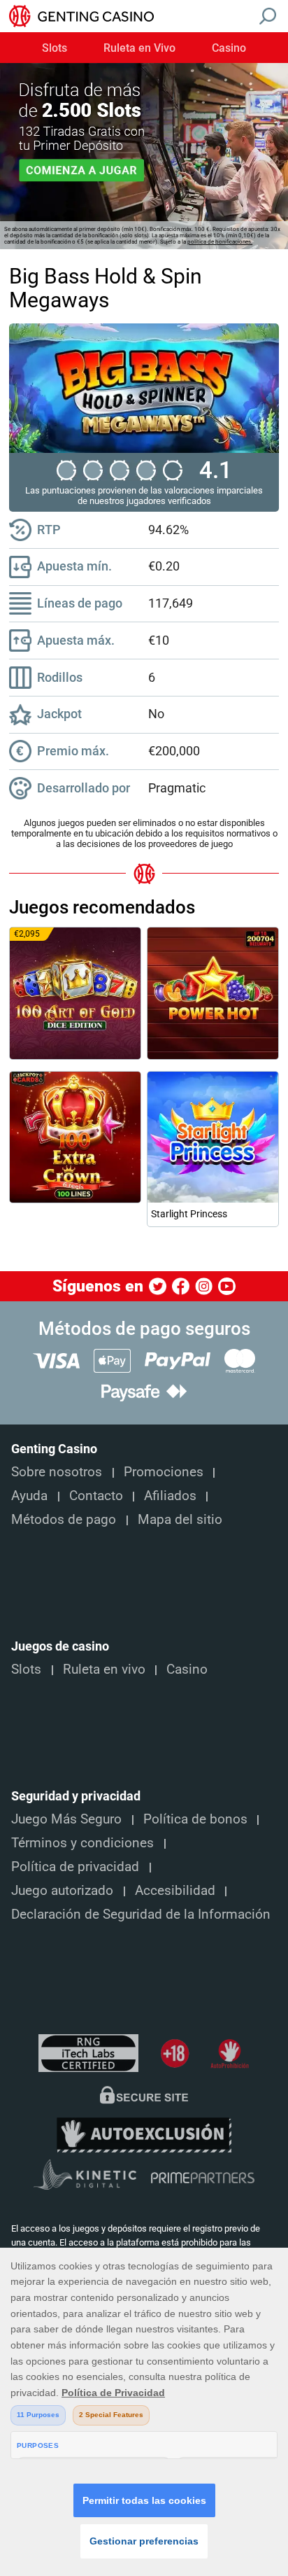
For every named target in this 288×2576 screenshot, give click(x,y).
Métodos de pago (64, 1520)
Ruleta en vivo (104, 1669)
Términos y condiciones (82, 1843)
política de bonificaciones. (220, 242)
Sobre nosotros (57, 1472)
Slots (55, 48)
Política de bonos (195, 1819)
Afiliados (170, 1496)
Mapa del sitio (180, 1520)
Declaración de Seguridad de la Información (141, 1914)
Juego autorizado (62, 1891)
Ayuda (29, 1496)
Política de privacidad (75, 1867)
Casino (229, 48)
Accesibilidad (175, 1891)
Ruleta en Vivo (139, 48)
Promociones (164, 1472)
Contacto (96, 1496)
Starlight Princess (189, 1214)
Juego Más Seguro (66, 1819)
